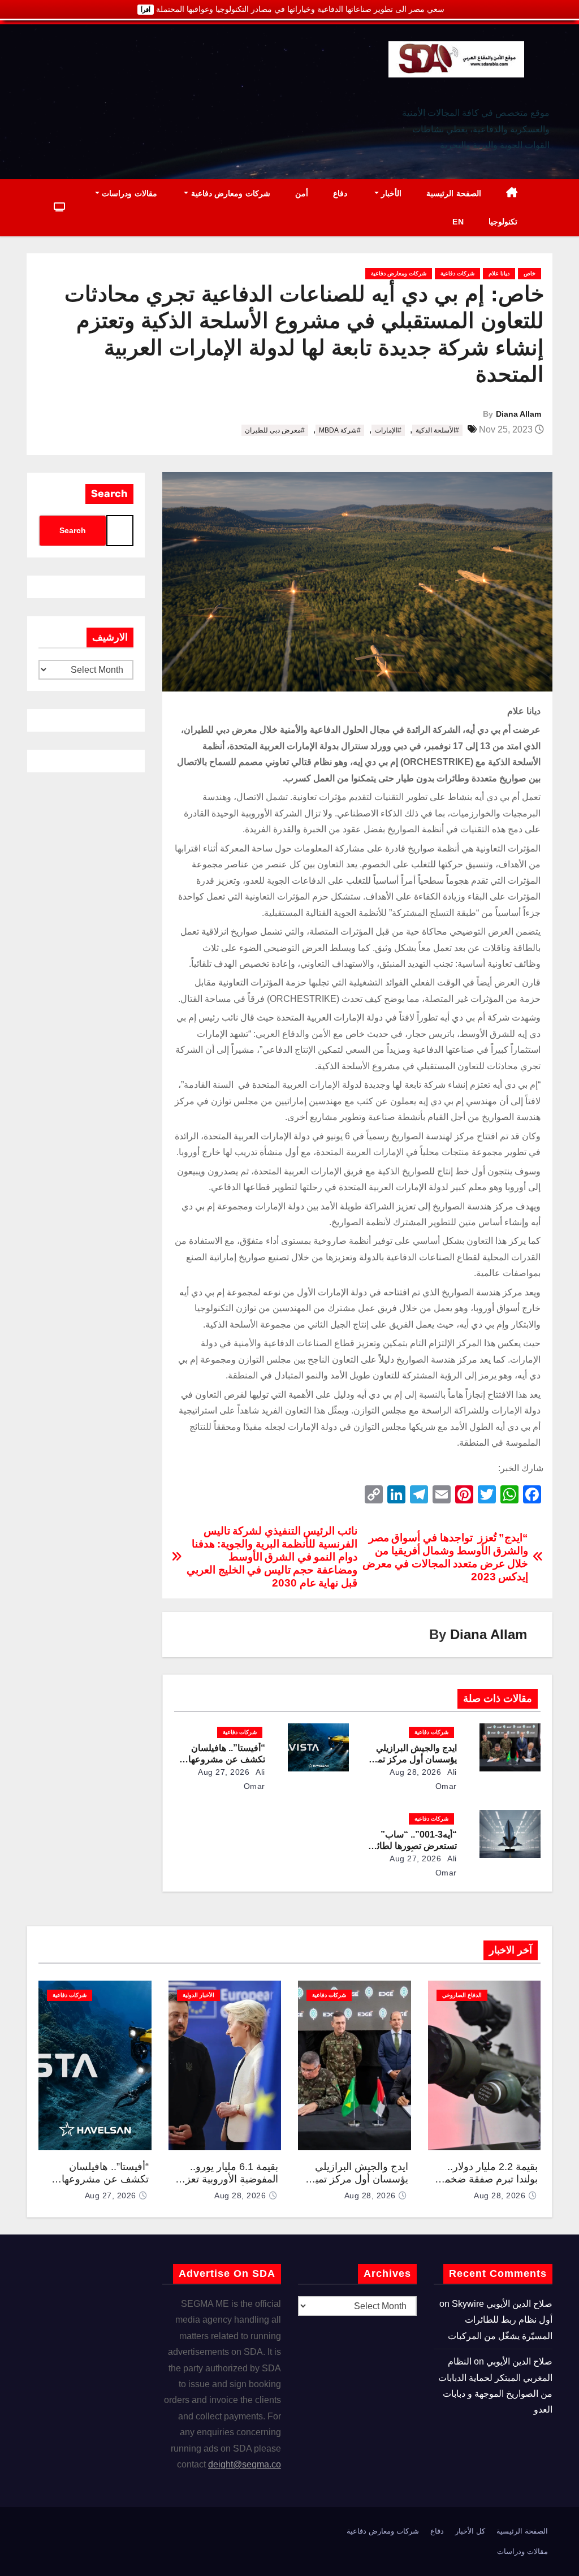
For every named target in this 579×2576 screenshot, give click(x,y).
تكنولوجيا (503, 222)
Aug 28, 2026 (415, 1772)
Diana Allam (518, 414)
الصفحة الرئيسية (454, 193)
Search (109, 494)
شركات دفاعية (457, 273)
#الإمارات (388, 430)
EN (458, 222)
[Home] (512, 194)
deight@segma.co (245, 2464)
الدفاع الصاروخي (462, 1995)
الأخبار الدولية (198, 1995)
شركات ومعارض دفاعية (229, 193)
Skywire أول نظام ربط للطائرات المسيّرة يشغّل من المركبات (500, 2320)
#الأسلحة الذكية (437, 430)
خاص (530, 273)
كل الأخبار (470, 2531)
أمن (302, 193)
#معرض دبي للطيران (275, 430)
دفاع (340, 193)
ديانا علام (499, 273)
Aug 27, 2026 (224, 1772)
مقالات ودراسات (128, 193)
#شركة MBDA (340, 430)
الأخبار (390, 193)
